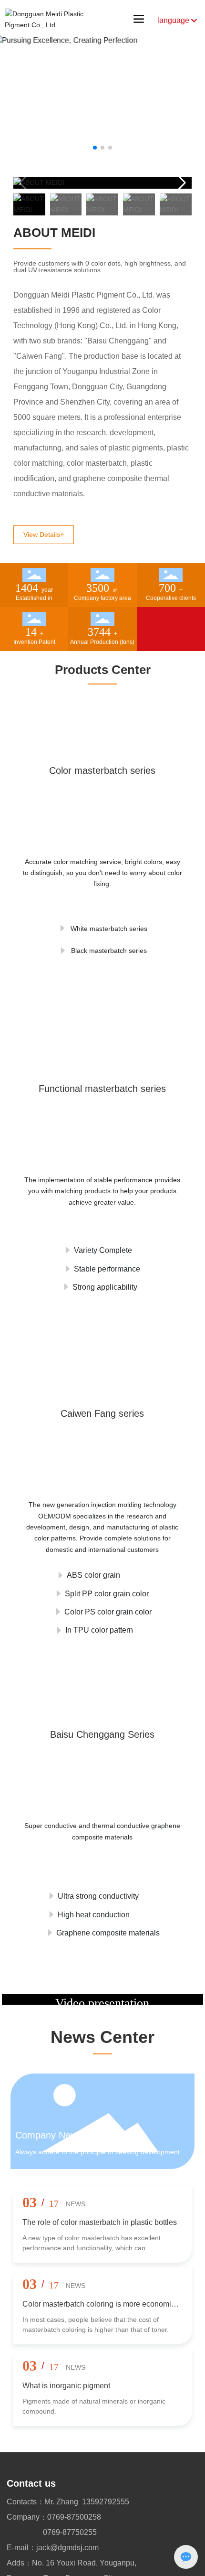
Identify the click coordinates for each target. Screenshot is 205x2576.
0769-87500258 (74, 2517)
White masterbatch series (108, 925)
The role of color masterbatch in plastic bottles (100, 2222)
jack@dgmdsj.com (67, 2548)
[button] (95, 148)
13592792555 (106, 2502)
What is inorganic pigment (66, 2386)
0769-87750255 (70, 2532)
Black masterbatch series (108, 947)
